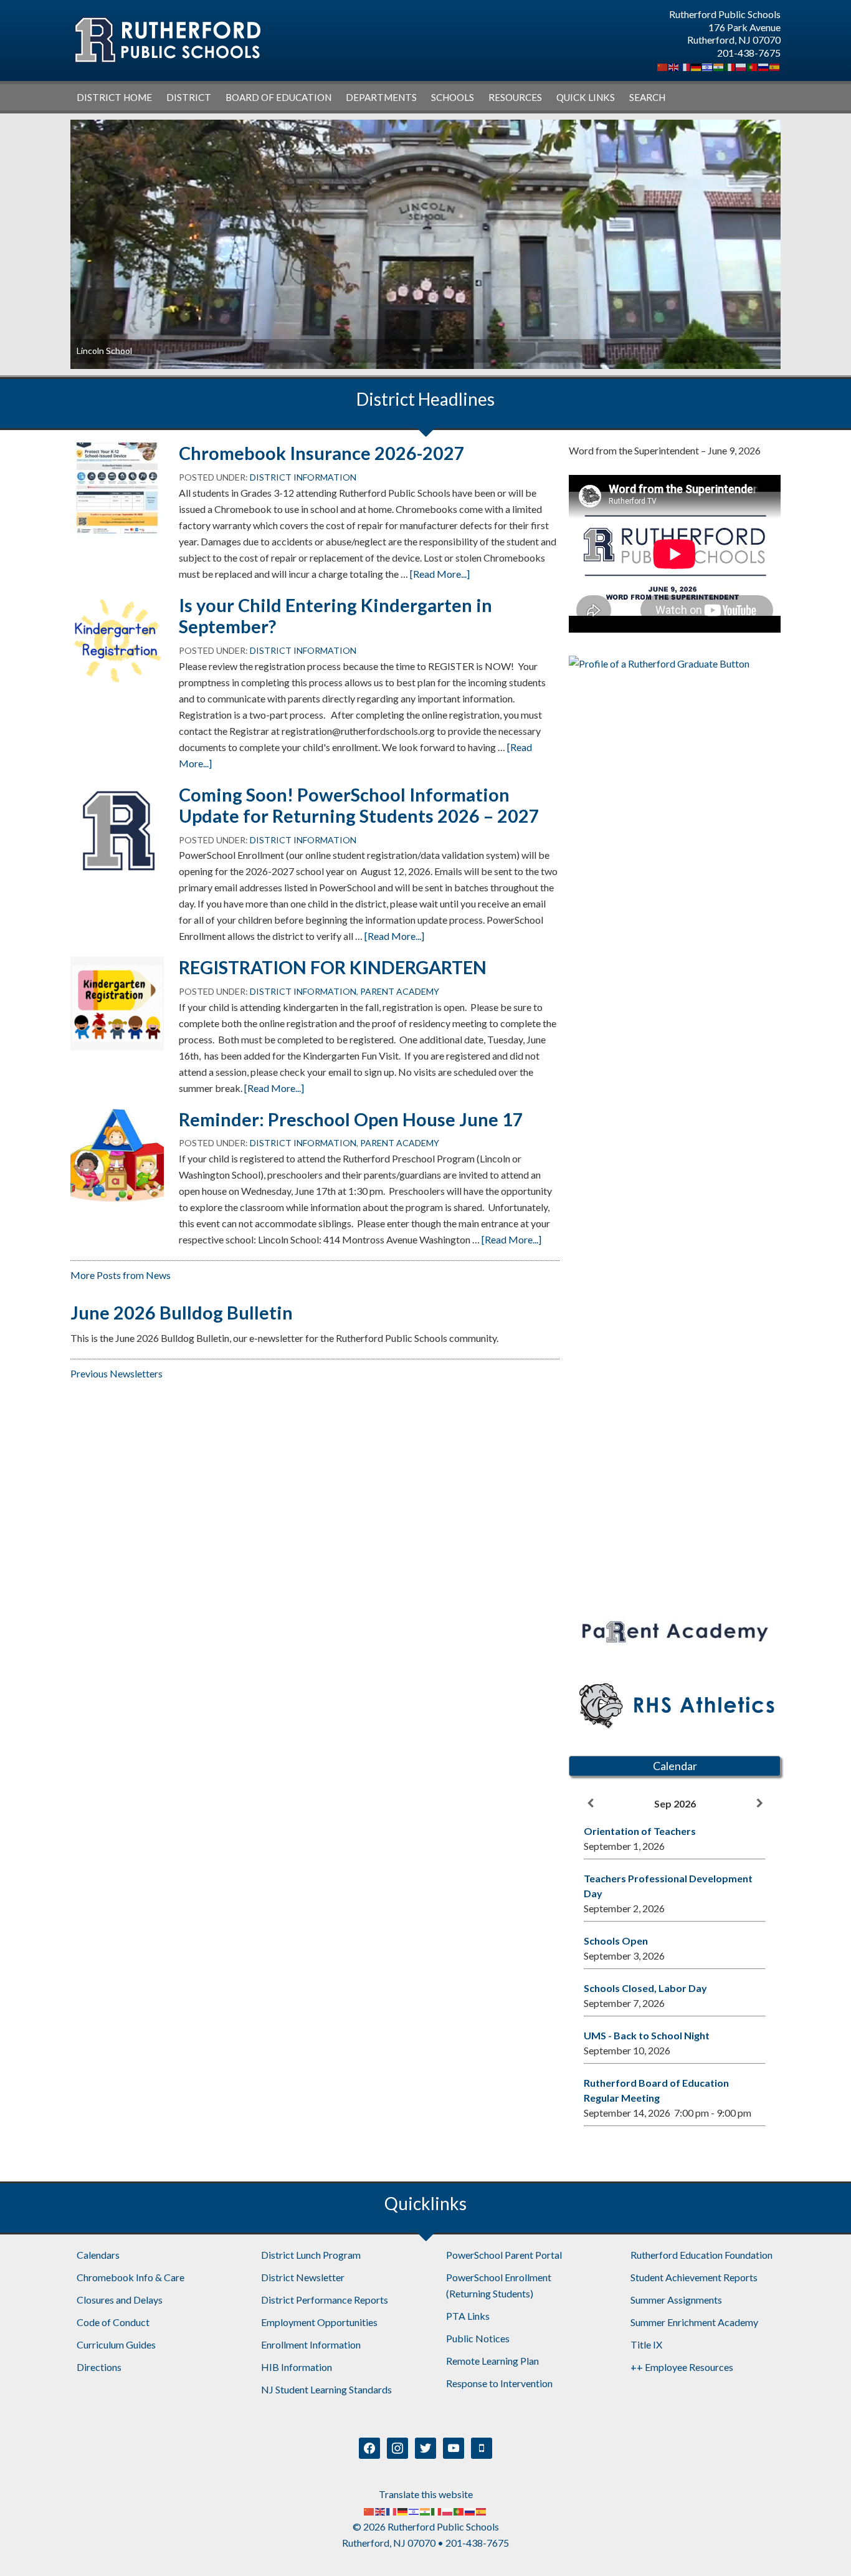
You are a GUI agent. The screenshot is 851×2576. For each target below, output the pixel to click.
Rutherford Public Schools (167, 40)
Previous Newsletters (116, 1373)
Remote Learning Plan (492, 2361)
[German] (696, 66)
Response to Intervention (499, 2383)
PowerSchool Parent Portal (504, 2255)
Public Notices (478, 2338)
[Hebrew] (708, 66)
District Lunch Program (311, 2255)
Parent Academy (400, 991)
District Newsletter (303, 2277)
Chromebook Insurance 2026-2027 (322, 453)
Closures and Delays (120, 2300)
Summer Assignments (676, 2300)
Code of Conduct (113, 2322)
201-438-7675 (749, 53)
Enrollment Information (311, 2344)
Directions (99, 2367)
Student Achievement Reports (694, 2277)
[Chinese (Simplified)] (663, 66)
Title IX (646, 2344)
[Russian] (764, 66)
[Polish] (741, 66)
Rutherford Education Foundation (701, 2255)
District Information (303, 477)
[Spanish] (775, 66)
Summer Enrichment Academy (694, 2322)
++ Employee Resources (682, 2367)
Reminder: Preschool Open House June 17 (351, 1119)
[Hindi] (719, 66)
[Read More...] (440, 574)
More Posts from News (121, 1275)
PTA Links (468, 2316)
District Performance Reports (325, 2300)
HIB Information (297, 2367)
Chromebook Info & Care (131, 2277)
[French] (685, 66)
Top (821, 2546)
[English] (674, 66)
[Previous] (590, 1803)
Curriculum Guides (116, 2344)
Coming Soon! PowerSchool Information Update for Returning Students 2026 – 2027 (359, 806)
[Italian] (730, 66)
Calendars (98, 2255)
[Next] (759, 1803)
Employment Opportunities (319, 2322)
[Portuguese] (753, 66)
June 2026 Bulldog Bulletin (182, 1313)
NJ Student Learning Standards (326, 2389)
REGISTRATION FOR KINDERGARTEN (333, 967)
